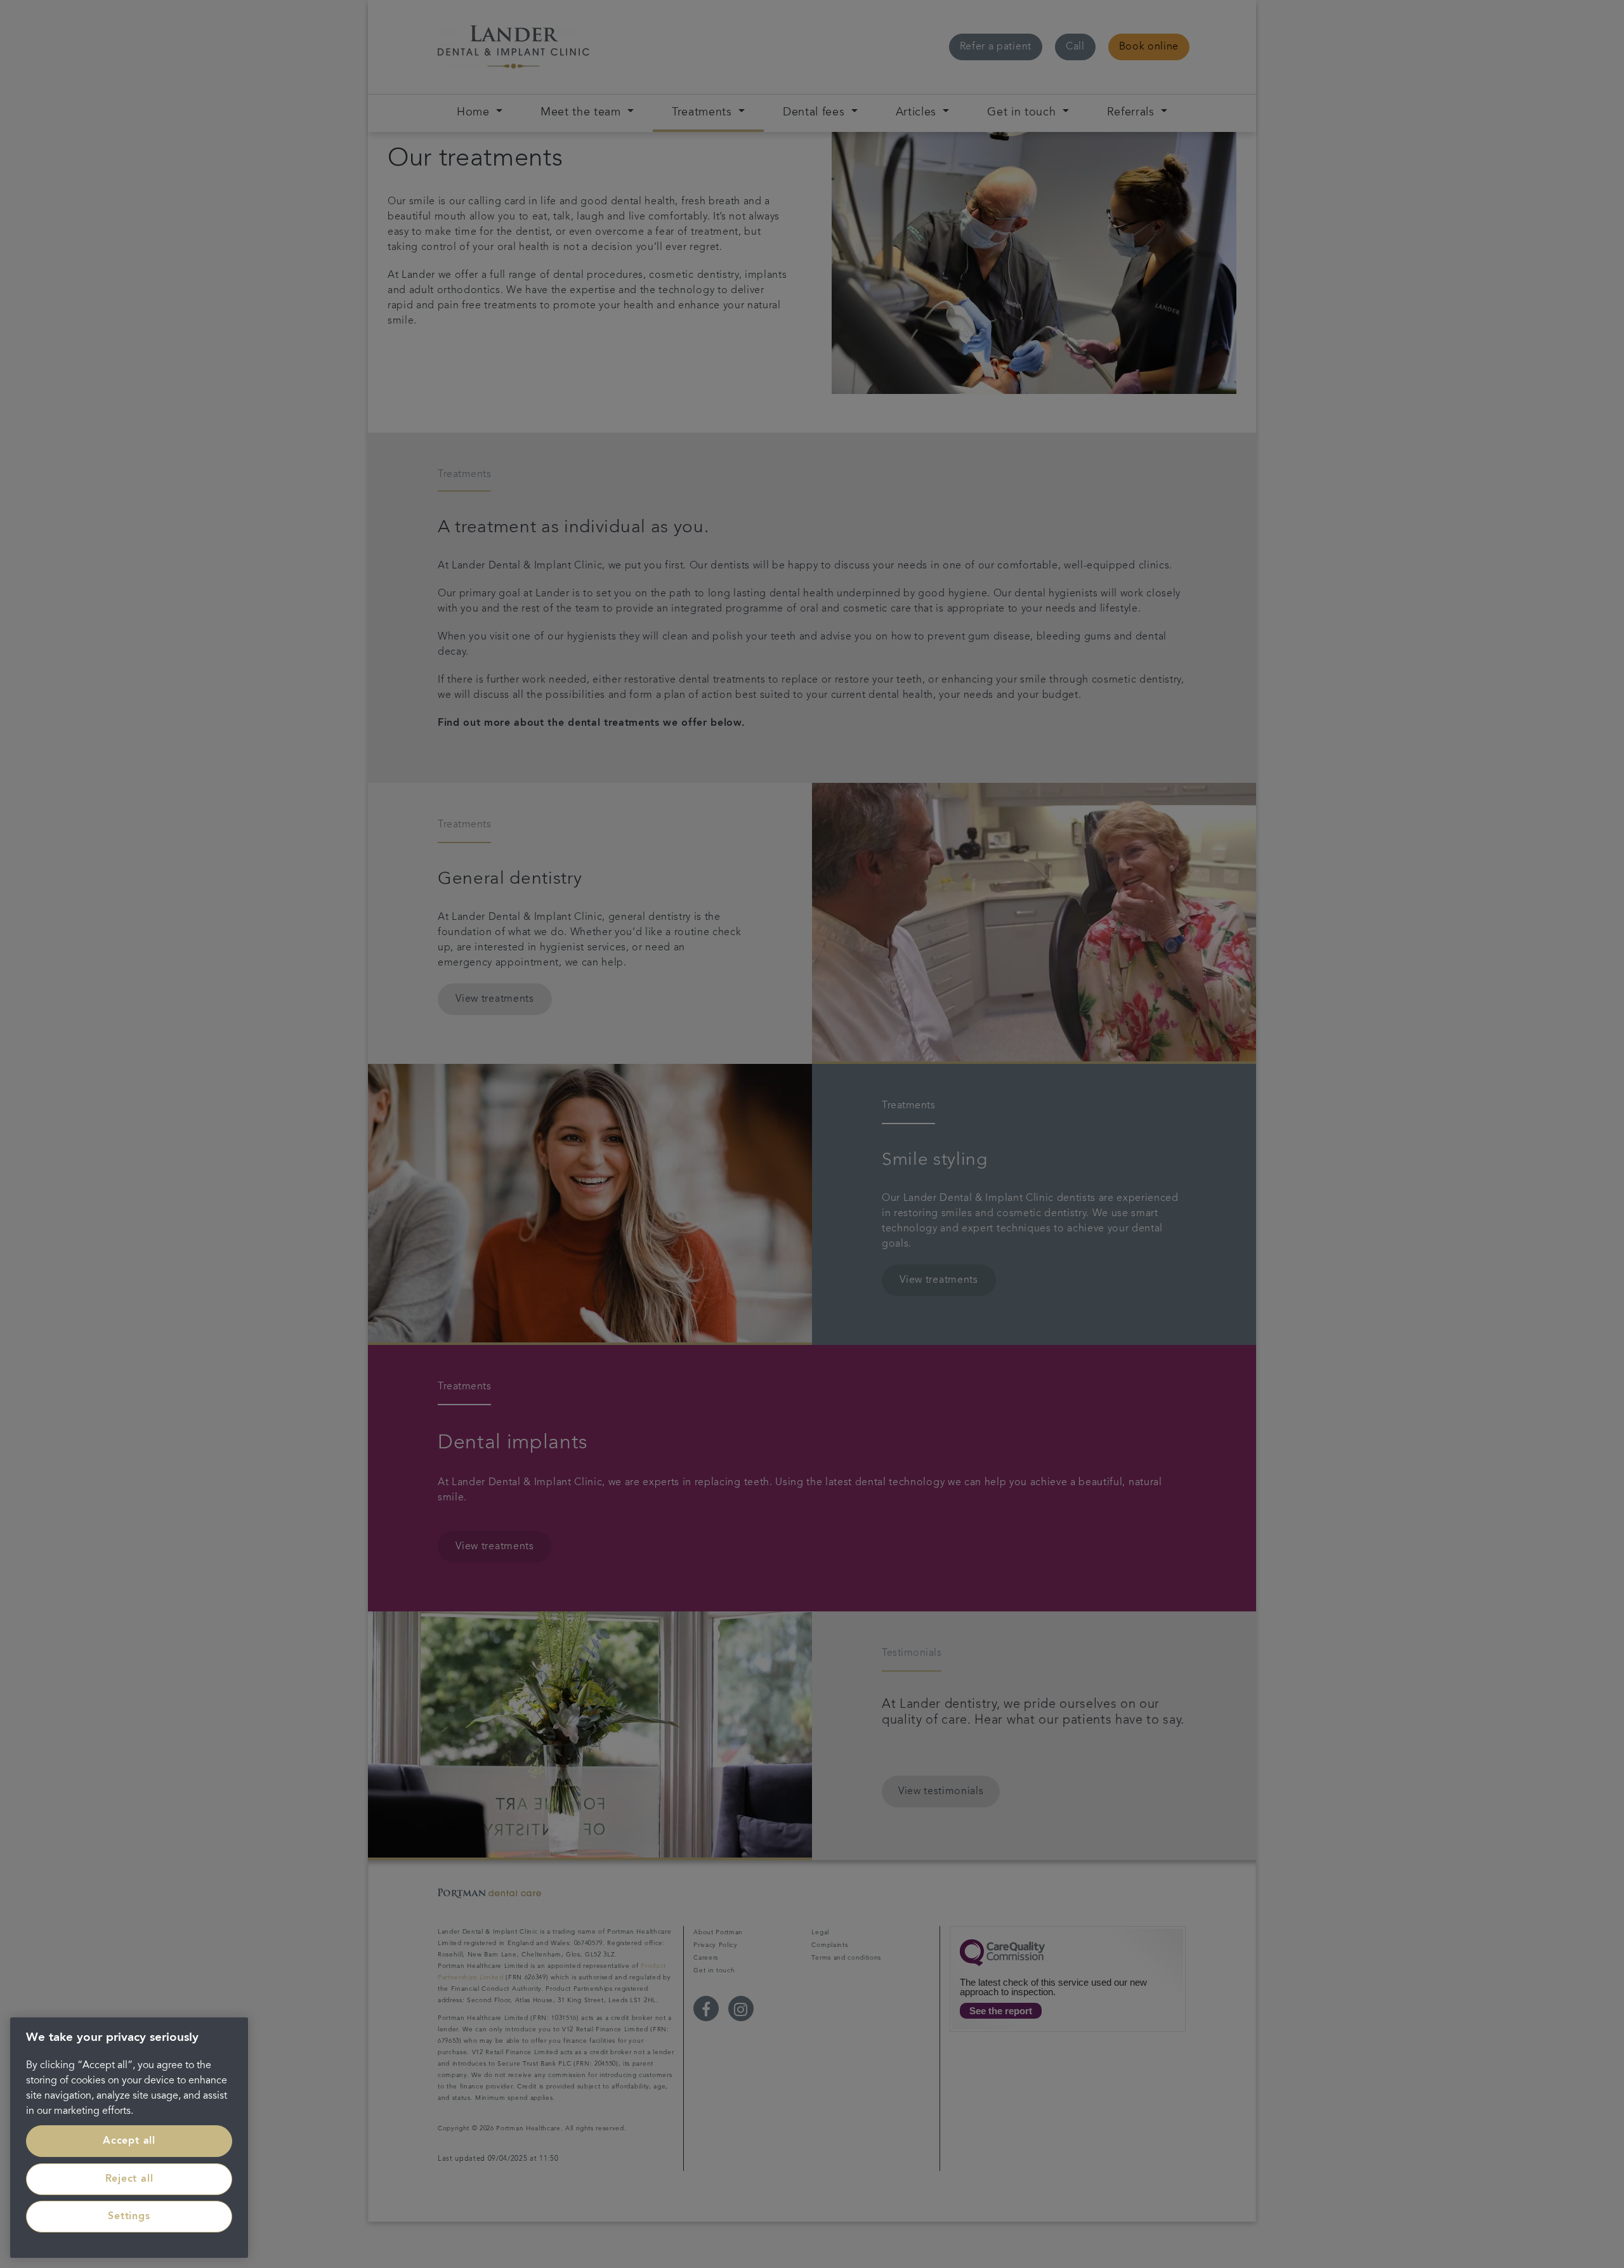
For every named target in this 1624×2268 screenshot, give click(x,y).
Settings (129, 2217)
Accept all (129, 2141)
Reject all (129, 2179)
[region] (129, 2138)
